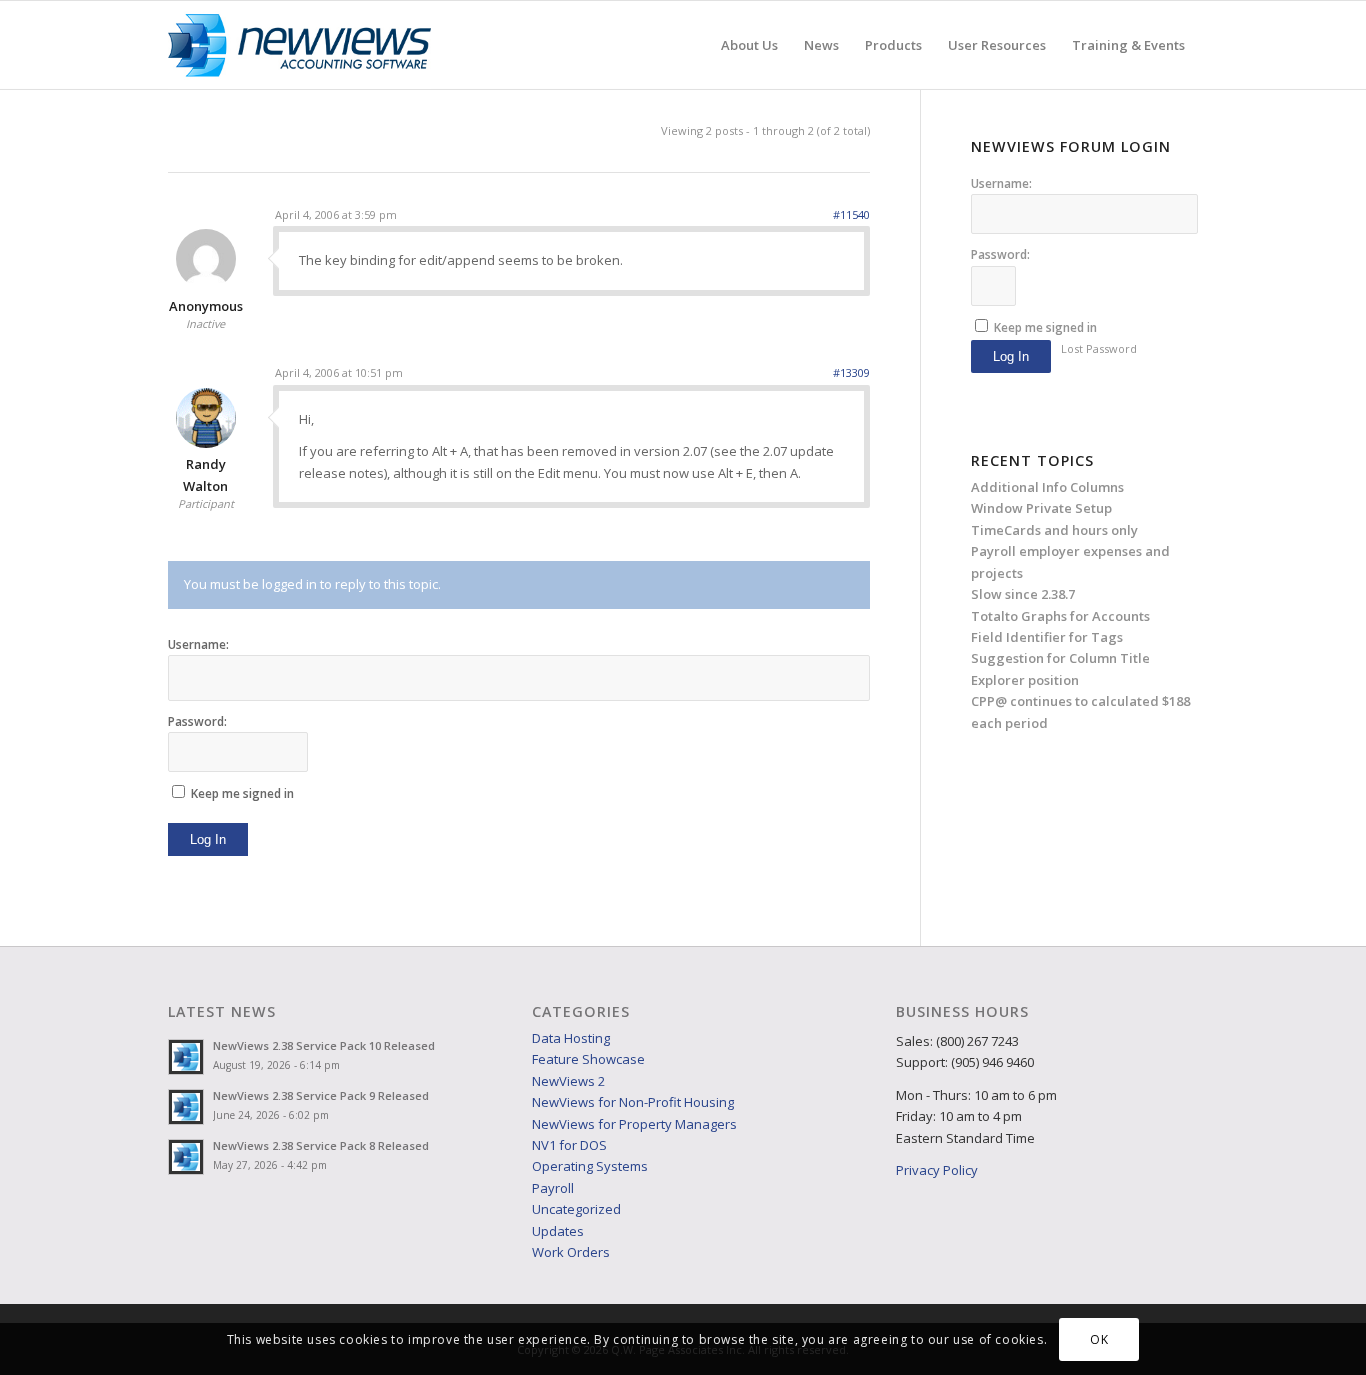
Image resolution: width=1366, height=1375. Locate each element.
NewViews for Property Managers (634, 1124)
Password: (197, 721)
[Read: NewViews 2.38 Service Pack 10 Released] (186, 1057)
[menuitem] (749, 45)
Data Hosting (571, 1038)
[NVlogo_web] (299, 45)
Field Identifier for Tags (1047, 637)
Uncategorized (576, 1209)
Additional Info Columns (1047, 487)
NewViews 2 (568, 1081)
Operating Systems (590, 1166)
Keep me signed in (242, 793)
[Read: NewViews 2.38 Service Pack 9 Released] (186, 1107)
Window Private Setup (1041, 508)
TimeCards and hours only (1054, 530)
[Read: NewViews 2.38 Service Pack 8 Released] (186, 1157)
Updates (558, 1231)
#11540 (851, 214)
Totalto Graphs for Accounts (1060, 616)
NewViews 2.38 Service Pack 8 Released (321, 1145)
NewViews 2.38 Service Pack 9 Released (321, 1095)
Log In (208, 839)
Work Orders (571, 1252)
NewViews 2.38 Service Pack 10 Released (324, 1045)
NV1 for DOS (569, 1145)
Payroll (553, 1188)
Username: (198, 644)
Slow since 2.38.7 (1023, 594)
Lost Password (1099, 348)
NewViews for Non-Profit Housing (633, 1102)
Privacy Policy (937, 1170)
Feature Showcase (588, 1059)
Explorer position (1025, 680)
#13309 (851, 372)
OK (1099, 1339)
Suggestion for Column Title (1060, 658)
